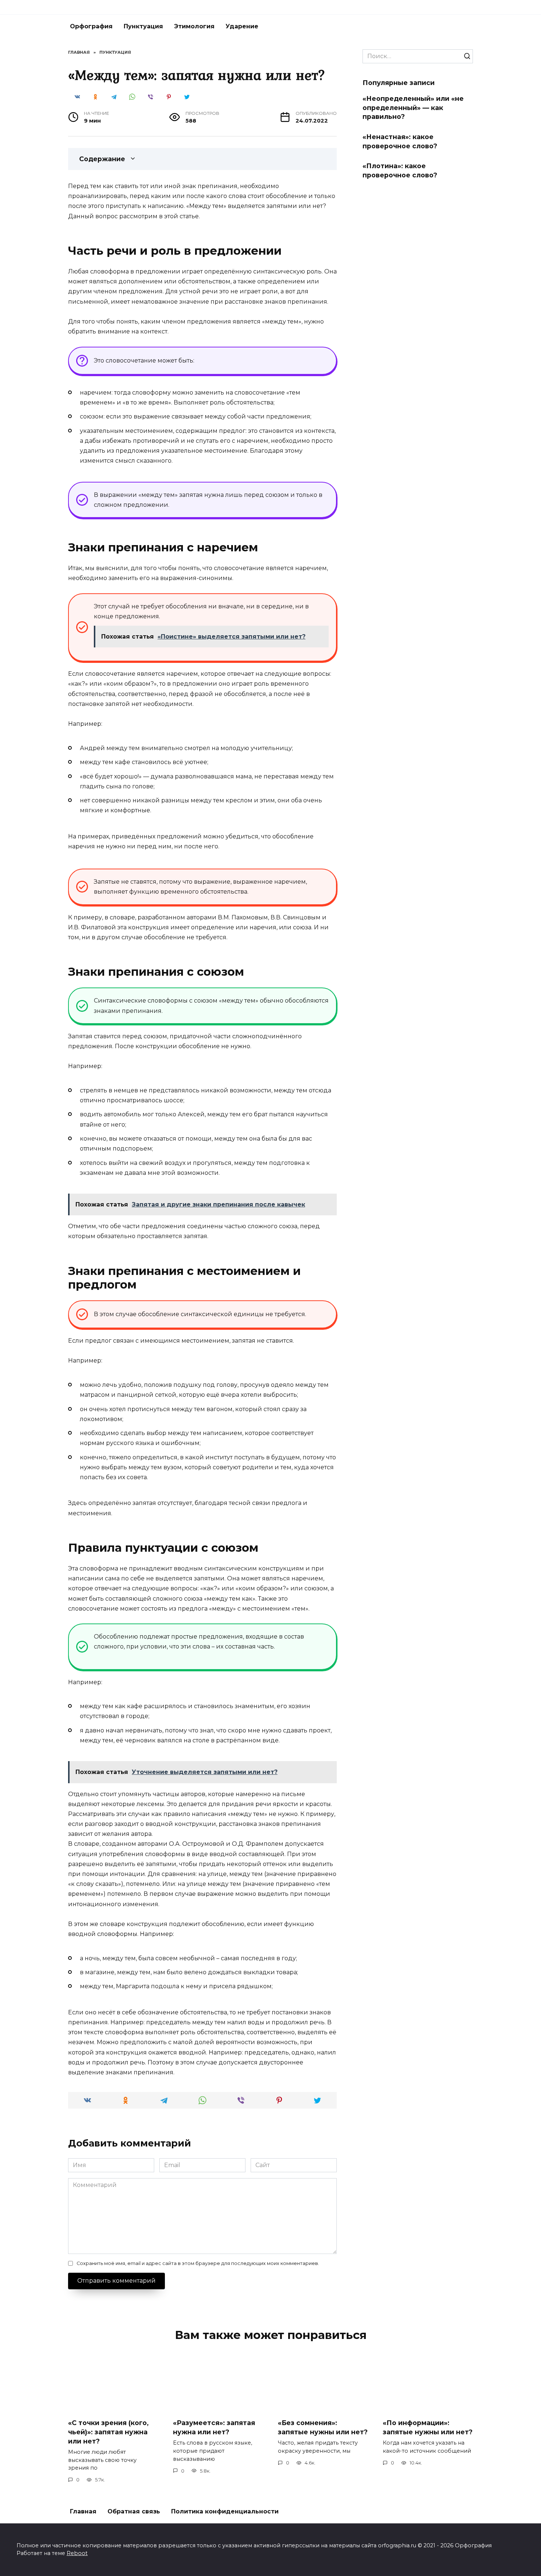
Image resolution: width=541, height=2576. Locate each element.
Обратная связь (134, 2511)
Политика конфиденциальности (225, 2511)
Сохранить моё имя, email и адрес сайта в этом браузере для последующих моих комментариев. (198, 2263)
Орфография (91, 26)
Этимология (194, 26)
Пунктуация (143, 26)
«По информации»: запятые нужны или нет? (428, 2427)
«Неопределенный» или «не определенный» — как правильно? (413, 107)
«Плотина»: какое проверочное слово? (400, 170)
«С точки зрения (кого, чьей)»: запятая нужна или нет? (108, 2432)
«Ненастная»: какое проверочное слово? (400, 141)
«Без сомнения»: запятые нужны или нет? (323, 2427)
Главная (83, 2511)
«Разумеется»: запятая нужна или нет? (214, 2427)
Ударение (242, 26)
